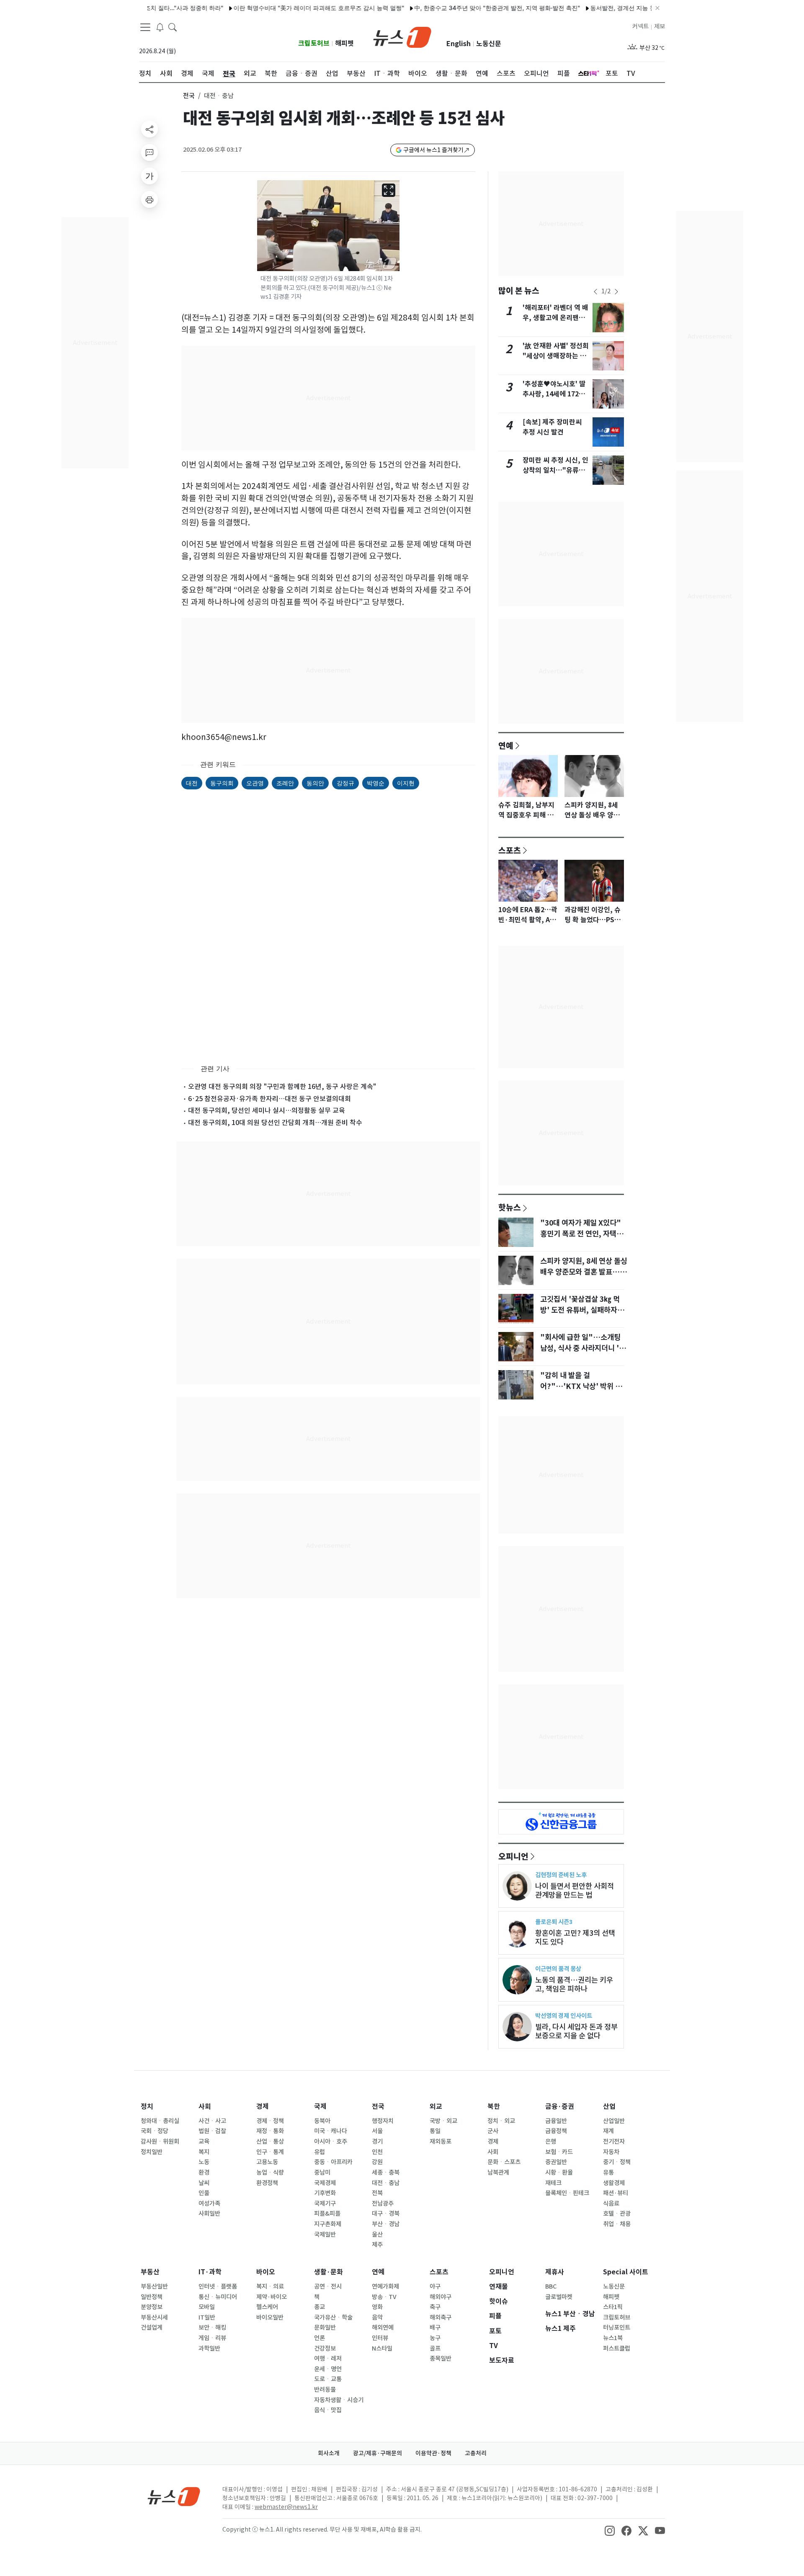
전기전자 (614, 2141)
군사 (493, 2131)
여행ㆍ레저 (328, 2359)
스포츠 (510, 850)
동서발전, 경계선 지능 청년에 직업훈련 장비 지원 (609, 8)
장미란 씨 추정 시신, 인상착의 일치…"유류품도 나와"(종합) (555, 470)
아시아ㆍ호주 (331, 2141)
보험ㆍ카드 (559, 2152)
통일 (435, 2131)
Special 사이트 (626, 2272)
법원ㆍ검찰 (212, 2131)
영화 (377, 2307)
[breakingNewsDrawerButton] (160, 27)
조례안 (285, 783)
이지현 (406, 783)
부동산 (150, 2272)
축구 (435, 2307)
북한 (494, 2107)
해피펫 (344, 43)
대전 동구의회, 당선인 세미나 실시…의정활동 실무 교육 (267, 1110)
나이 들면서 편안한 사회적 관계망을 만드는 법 (575, 1891)
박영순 (376, 783)
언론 (320, 2338)
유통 (608, 2173)
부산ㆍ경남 (386, 2224)
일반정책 (152, 2297)
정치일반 (152, 2152)
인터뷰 (380, 2338)
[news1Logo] (174, 2496)
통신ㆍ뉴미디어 (218, 2297)
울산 (377, 2235)
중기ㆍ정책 (617, 2162)
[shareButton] (149, 129)
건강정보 (325, 2348)
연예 (506, 745)
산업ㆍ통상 (270, 2141)
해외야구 (441, 2297)
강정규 (345, 783)
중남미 (322, 2173)
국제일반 (325, 2235)
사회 (205, 2107)
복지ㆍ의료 (270, 2286)
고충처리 (476, 2453)
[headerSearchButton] (173, 27)
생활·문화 (329, 2272)
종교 (320, 2307)
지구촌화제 (328, 2224)
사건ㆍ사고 (212, 2121)
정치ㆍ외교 (501, 2121)
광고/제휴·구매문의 (378, 2453)
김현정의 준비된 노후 (561, 1875)
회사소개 (329, 2453)
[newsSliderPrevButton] (595, 292)
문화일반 (325, 2328)
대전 (192, 783)
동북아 (322, 2121)
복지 (204, 2152)
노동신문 (489, 44)
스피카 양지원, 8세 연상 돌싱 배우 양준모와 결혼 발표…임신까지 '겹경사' (584, 1272)
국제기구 (325, 2204)
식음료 (611, 2204)
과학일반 (209, 2348)
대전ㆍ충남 (386, 2183)
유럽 (320, 2152)
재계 (608, 2131)
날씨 (204, 2183)
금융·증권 (560, 2107)
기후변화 (325, 2193)
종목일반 (441, 2359)
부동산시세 (154, 2317)
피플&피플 (327, 2214)
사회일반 (209, 2214)
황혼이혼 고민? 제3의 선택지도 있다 (575, 1937)
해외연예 (383, 2328)
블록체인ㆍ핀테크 (567, 2193)
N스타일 (382, 2348)
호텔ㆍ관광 (617, 2214)
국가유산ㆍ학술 (333, 2317)
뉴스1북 (613, 2338)
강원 (377, 2162)
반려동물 (325, 2390)
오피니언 (513, 1856)
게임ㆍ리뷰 (212, 2338)
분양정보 (152, 2307)
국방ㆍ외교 (443, 2121)
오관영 (255, 783)
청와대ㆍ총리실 (160, 2121)
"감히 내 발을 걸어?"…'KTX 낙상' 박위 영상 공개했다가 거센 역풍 (581, 1386)
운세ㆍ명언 (328, 2369)
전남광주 (383, 2204)
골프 (435, 2348)
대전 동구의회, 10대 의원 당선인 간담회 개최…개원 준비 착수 (275, 1122)
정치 (147, 2107)
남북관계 (498, 2173)
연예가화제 (385, 2286)
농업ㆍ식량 (270, 2173)
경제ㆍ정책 (270, 2121)
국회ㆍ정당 (155, 2131)
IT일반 (207, 2317)
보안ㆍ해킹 (212, 2328)
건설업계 (152, 2328)
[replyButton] (149, 153)
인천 (377, 2152)
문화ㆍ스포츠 (504, 2162)
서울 (377, 2131)
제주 (377, 2245)
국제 (320, 2107)
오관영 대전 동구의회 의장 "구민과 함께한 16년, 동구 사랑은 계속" (282, 1086)
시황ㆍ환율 (559, 2173)
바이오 (266, 2272)
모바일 (207, 2307)
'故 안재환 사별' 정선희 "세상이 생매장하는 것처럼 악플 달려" (556, 356)
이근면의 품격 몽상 (558, 1969)
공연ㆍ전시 (328, 2286)
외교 (436, 2107)
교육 (204, 2141)
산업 (609, 2107)
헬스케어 (267, 2307)
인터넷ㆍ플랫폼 (218, 2286)
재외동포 (441, 2141)
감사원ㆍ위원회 (160, 2141)
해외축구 (441, 2317)
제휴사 (555, 2272)
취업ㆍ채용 (617, 2224)
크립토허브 (314, 43)
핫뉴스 (510, 1207)
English (459, 44)
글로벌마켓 (559, 2297)
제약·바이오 (272, 2297)
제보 (660, 26)
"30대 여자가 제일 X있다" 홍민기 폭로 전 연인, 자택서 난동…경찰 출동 (582, 1234)
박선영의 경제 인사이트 (564, 2016)
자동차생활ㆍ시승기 (339, 2400)
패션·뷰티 (616, 2193)
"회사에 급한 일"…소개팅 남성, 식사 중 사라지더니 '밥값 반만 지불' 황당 (583, 1348)
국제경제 (325, 2183)
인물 (204, 2193)
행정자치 (383, 2121)
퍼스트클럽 (617, 2348)
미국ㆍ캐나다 (331, 2131)
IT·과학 (210, 2272)
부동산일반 (154, 2286)
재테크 (553, 2183)
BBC (551, 2286)
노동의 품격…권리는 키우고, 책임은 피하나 (574, 1984)
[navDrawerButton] (145, 27)
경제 (263, 2107)
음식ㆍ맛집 (328, 2410)
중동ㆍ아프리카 (333, 2162)
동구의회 (222, 783)
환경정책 (267, 2183)
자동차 (611, 2152)
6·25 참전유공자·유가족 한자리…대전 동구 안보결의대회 (269, 1099)
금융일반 (556, 2121)
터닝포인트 (617, 2328)
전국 (189, 96)
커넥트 (640, 26)
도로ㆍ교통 (328, 2379)
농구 (435, 2338)
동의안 (315, 783)
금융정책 (556, 2131)
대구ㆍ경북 (386, 2214)
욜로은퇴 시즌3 (554, 1922)
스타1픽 (613, 2307)
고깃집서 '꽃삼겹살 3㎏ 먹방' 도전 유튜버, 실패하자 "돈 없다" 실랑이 (580, 1310)
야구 (435, 2286)
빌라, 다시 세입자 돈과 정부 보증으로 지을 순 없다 (576, 2031)
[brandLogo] (402, 36)
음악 (377, 2317)
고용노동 (267, 2162)
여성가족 (209, 2204)
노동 (204, 2162)
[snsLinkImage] (610, 2530)
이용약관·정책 (433, 2453)
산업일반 (614, 2121)
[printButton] (149, 199)
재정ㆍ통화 (270, 2131)
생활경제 (614, 2183)
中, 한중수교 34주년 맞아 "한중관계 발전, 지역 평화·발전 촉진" (451, 8)
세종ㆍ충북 (386, 2173)
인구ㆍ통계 (270, 2152)
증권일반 (556, 2162)
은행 (551, 2141)
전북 (377, 2193)
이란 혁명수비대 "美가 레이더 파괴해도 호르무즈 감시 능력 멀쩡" (273, 8)
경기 (377, 2141)
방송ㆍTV (384, 2297)
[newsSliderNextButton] (616, 292)
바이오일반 (270, 2317)
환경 (204, 2173)
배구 (435, 2328)
